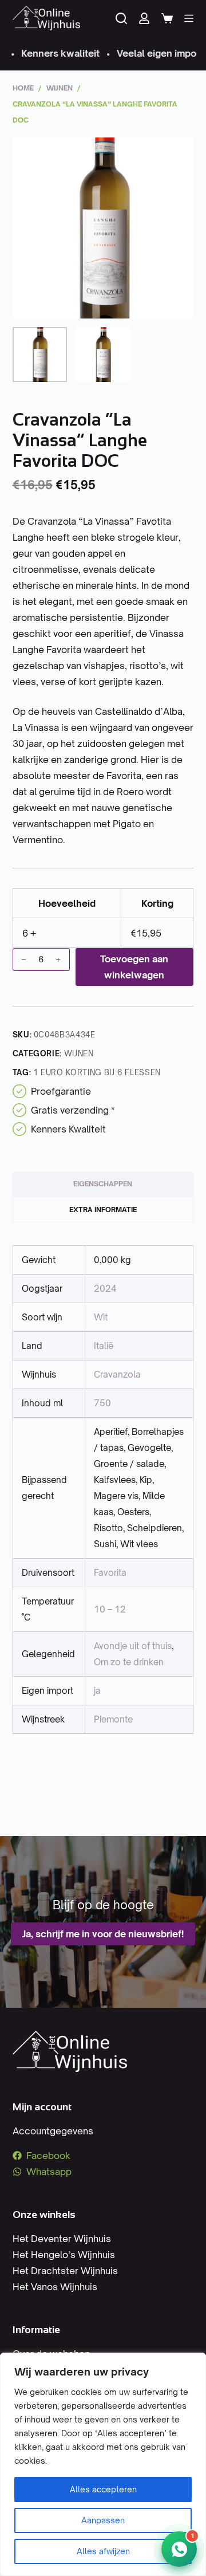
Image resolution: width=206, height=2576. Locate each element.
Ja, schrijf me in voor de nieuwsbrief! (103, 1934)
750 (102, 1403)
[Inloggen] (144, 18)
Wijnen (79, 1053)
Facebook (48, 2156)
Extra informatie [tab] (103, 1210)
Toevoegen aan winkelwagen (134, 967)
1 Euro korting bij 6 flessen (97, 1072)
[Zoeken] (121, 18)
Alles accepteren (103, 2489)
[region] (103, 2464)
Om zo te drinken (129, 1662)
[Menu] (189, 18)
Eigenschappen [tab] (103, 1184)
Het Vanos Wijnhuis (55, 2287)
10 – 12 (110, 1609)
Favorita (110, 1573)
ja (97, 1691)
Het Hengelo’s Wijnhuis (64, 2255)
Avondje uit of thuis (133, 1646)
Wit (101, 1317)
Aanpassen (103, 2520)
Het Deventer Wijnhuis (62, 2239)
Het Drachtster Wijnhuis (65, 2271)
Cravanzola (117, 1374)
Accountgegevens (53, 2131)
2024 (105, 1289)
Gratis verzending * (73, 1110)
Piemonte (113, 1719)
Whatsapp (49, 2172)
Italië (104, 1346)
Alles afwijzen (103, 2551)
